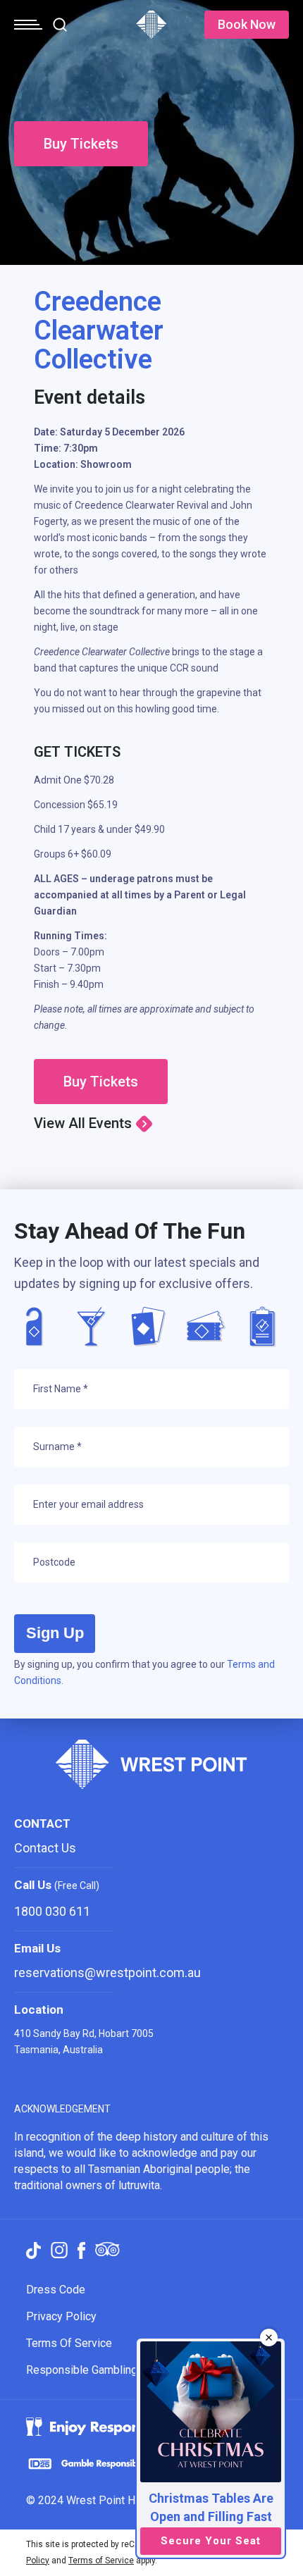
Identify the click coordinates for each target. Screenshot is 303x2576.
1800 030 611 (52, 1911)
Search (60, 25)
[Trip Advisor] (107, 2250)
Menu (28, 25)
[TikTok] (33, 2250)
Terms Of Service (69, 2343)
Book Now (247, 24)
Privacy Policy (61, 2316)
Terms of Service (101, 2560)
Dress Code (56, 2290)
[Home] (151, 35)
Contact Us (45, 1848)
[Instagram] (59, 2250)
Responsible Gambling (82, 2370)
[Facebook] (81, 2250)
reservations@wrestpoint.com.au (107, 1973)
